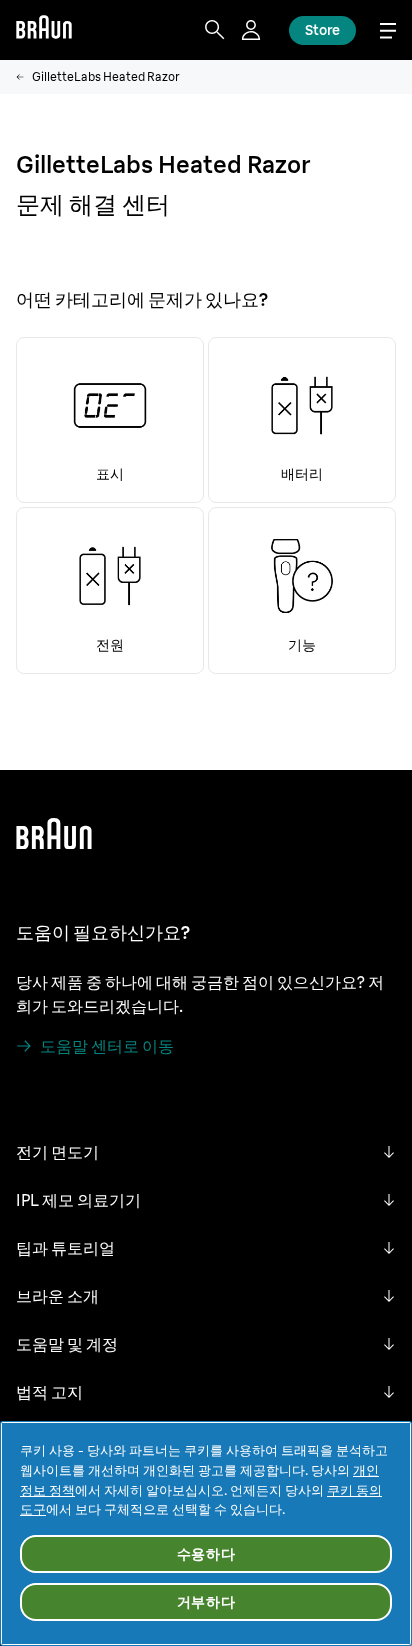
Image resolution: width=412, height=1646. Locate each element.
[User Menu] (253, 30)
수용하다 (206, 1554)
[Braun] (44, 30)
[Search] (215, 30)
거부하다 (206, 1602)
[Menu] (388, 30)
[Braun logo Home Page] (44, 30)
